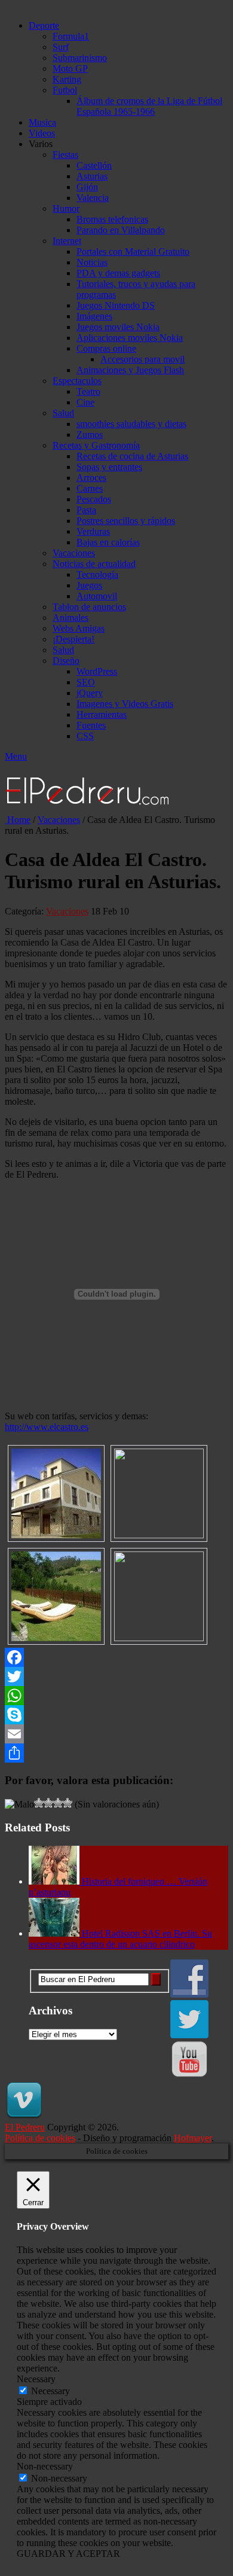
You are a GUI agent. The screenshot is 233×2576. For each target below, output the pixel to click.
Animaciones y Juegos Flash (130, 370)
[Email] (116, 1734)
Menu (16, 756)
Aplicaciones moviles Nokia (130, 338)
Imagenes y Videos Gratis (125, 704)
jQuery (90, 693)
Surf (61, 47)
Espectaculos (77, 381)
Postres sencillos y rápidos (126, 521)
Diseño (66, 661)
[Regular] (39, 1803)
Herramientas (102, 714)
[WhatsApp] (116, 1696)
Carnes (90, 488)
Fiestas (65, 155)
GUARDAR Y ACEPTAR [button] (68, 2554)
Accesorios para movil (142, 359)
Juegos (89, 585)
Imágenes (94, 316)
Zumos (90, 435)
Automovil (97, 596)
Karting (67, 79)
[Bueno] (48, 1803)
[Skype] (116, 1715)
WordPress (97, 671)
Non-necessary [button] (45, 2466)
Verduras (93, 531)
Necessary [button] (36, 2379)
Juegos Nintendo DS (116, 305)
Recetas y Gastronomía (96, 445)
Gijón (87, 187)
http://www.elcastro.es (47, 1427)
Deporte (44, 25)
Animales (70, 618)
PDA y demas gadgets (118, 273)
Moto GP (70, 68)
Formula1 (71, 36)
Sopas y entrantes (109, 467)
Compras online (106, 348)
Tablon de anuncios (89, 607)
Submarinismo (80, 58)
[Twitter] (116, 1676)
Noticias (92, 262)
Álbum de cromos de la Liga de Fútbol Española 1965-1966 (149, 106)
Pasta (86, 510)
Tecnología (97, 574)
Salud (63, 413)
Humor (66, 208)
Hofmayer (193, 2138)
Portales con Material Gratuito (133, 251)
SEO (86, 682)
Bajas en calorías (108, 542)
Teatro (88, 391)
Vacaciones (74, 553)
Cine (85, 402)
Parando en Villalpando (121, 230)
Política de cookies (40, 2138)
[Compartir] (116, 1753)
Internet (67, 241)
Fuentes (91, 725)
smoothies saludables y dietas (131, 424)
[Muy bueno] (58, 1803)
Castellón (94, 165)
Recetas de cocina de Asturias (132, 456)
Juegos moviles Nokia (118, 327)
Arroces (91, 478)
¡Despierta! (73, 639)
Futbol (65, 90)
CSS (85, 736)
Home (18, 820)
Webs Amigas (79, 628)
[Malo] (19, 1804)
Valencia (93, 198)
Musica (42, 122)
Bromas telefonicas (112, 219)
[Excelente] (68, 1803)
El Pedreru (25, 2127)
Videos (42, 133)
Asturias (92, 176)
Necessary (50, 2391)
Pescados (94, 499)
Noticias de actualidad (94, 564)
